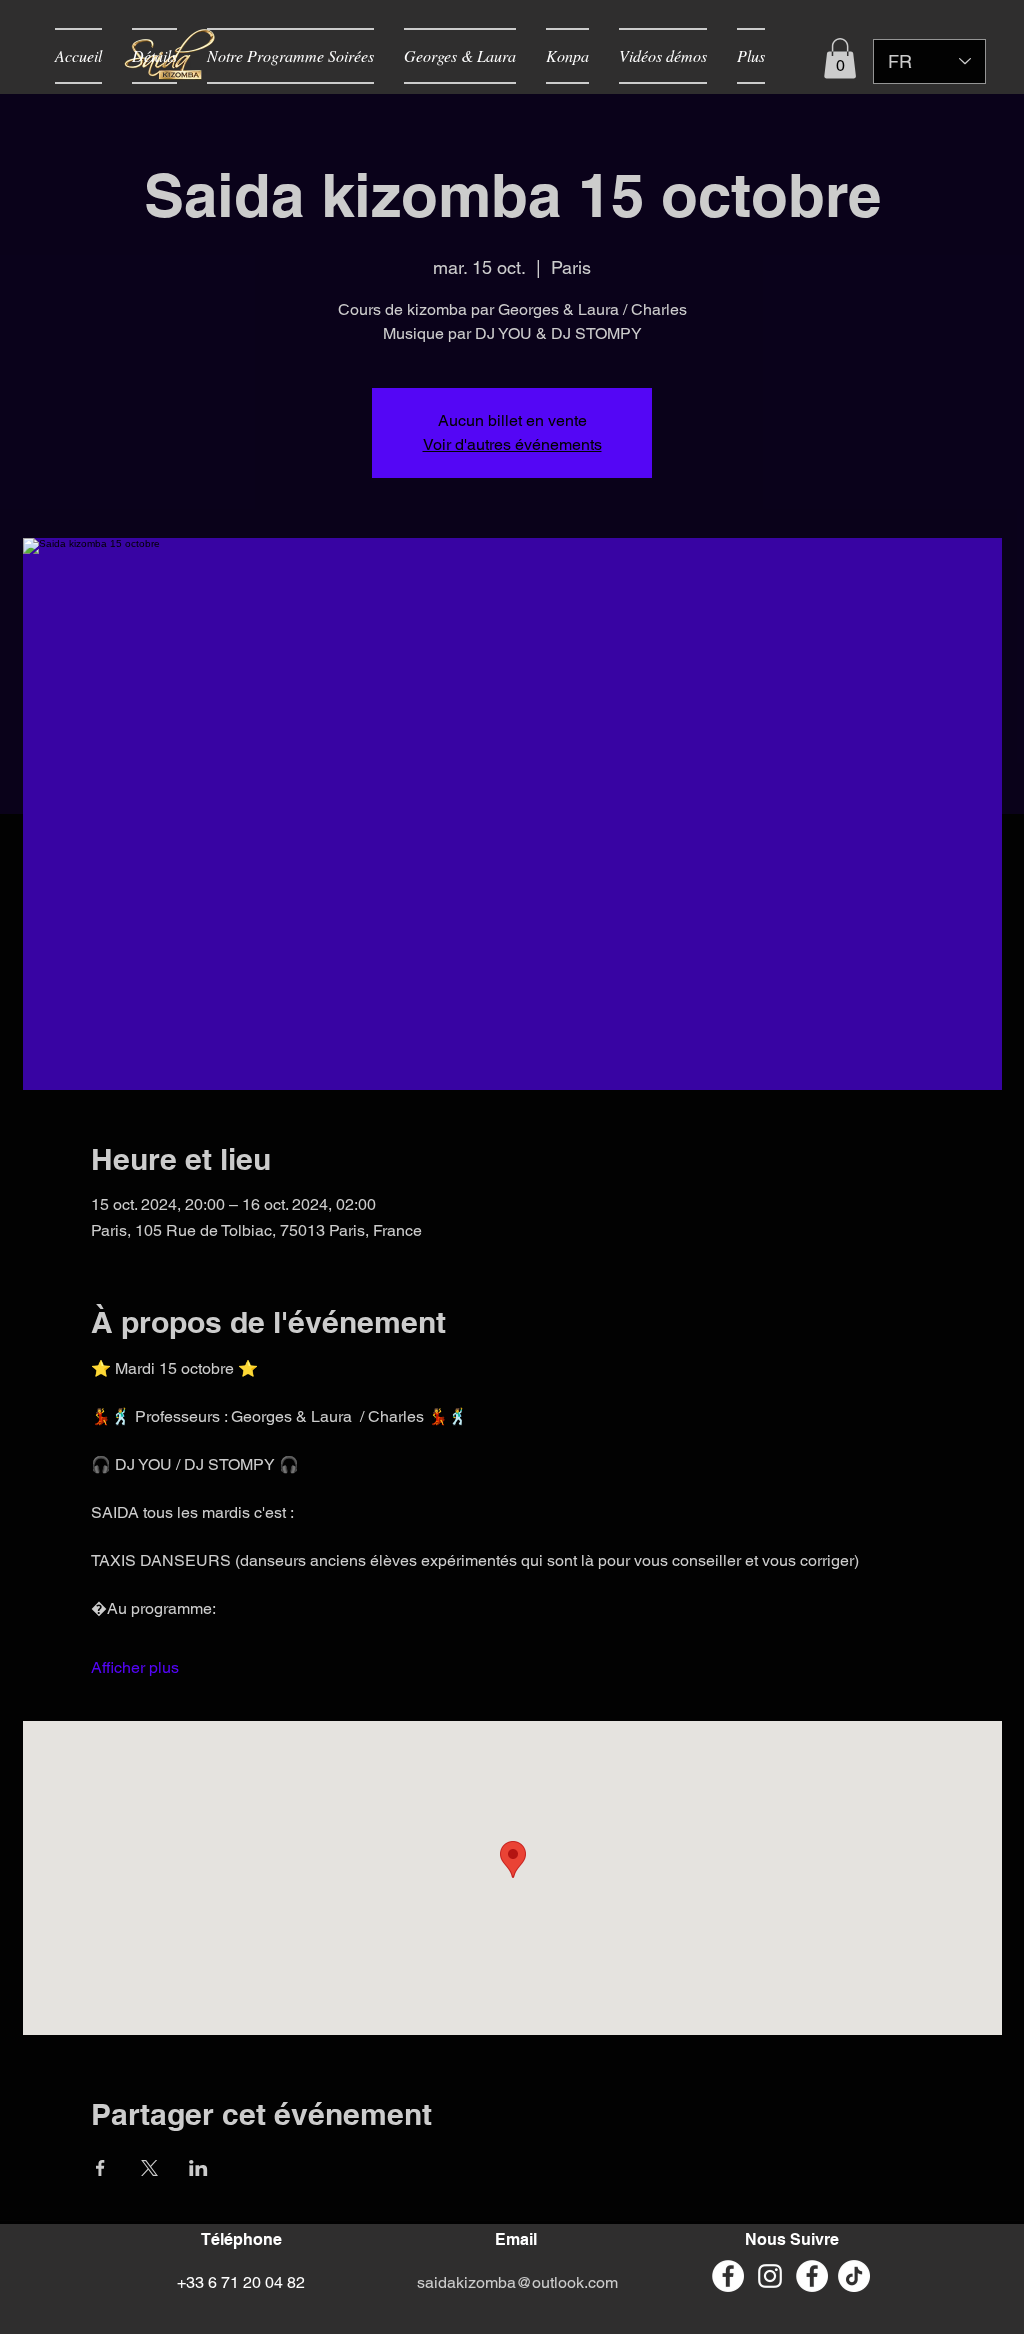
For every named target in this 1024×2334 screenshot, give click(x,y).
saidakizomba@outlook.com (517, 2282)
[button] (840, 58)
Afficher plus (135, 1667)
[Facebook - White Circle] (728, 2276)
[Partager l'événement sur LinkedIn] (198, 2168)
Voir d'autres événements (512, 444)
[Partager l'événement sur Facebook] (100, 2168)
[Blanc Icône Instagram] (770, 2276)
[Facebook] (812, 2276)
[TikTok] (854, 2276)
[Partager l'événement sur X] (149, 2168)
